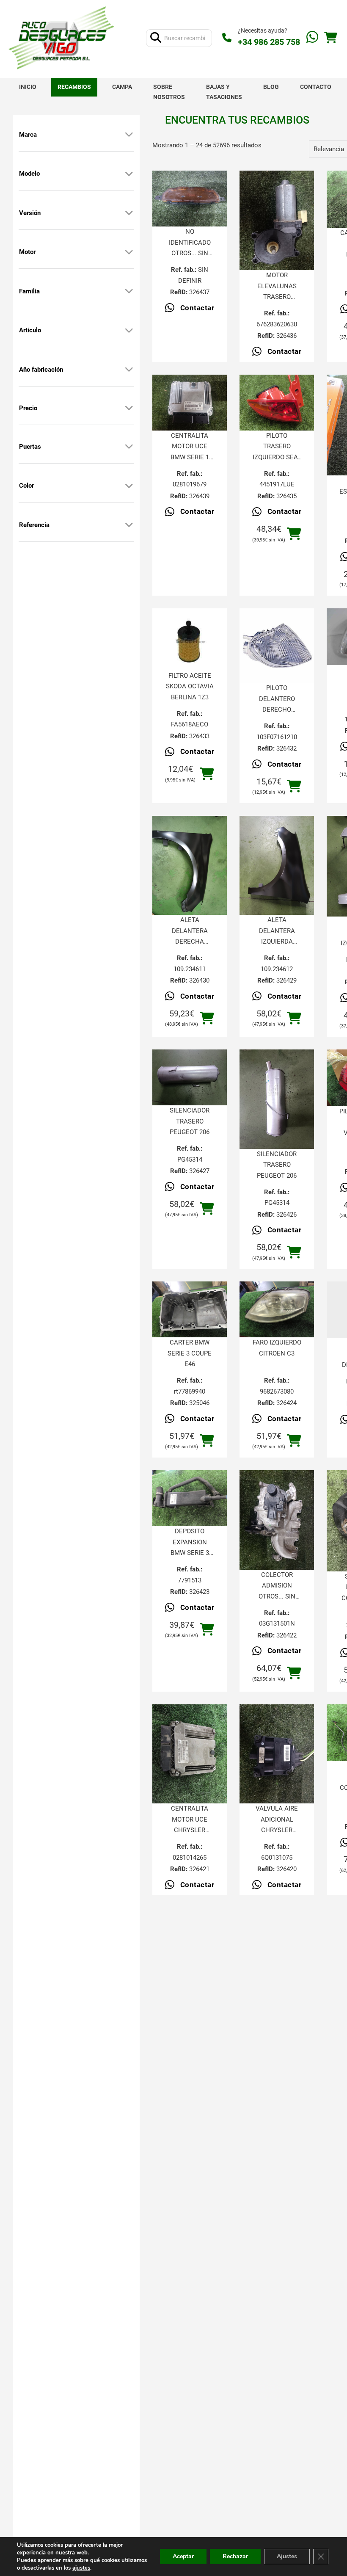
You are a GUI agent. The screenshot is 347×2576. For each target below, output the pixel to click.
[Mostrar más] (129, 135)
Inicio (28, 87)
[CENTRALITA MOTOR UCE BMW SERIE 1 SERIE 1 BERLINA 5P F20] (190, 403)
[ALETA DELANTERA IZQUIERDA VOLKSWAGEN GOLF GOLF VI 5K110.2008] (277, 866)
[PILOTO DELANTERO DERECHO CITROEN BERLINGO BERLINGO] (277, 646)
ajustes (81, 2568)
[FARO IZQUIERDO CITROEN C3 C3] (277, 1309)
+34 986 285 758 (269, 42)
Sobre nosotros (169, 92)
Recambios (74, 87)
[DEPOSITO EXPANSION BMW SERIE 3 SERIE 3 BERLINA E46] (190, 1498)
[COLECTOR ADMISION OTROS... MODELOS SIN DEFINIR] (277, 1520)
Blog (271, 87)
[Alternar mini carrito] (330, 38)
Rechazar (235, 2556)
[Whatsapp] (312, 38)
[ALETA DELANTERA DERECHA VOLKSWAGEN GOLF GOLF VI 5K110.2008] (190, 866)
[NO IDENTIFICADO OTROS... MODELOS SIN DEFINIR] (190, 199)
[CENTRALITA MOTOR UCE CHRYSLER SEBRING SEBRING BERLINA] (190, 1754)
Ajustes (287, 2556)
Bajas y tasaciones (224, 92)
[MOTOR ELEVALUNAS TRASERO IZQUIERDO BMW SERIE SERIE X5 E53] (277, 220)
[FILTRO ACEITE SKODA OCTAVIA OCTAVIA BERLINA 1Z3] (190, 639)
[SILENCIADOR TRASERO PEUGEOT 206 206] (190, 1077)
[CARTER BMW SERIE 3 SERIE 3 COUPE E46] (190, 1309)
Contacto (316, 87)
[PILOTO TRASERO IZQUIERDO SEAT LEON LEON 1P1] (277, 403)
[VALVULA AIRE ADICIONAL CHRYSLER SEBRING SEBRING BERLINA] (277, 1754)
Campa (122, 87)
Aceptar (183, 2556)
